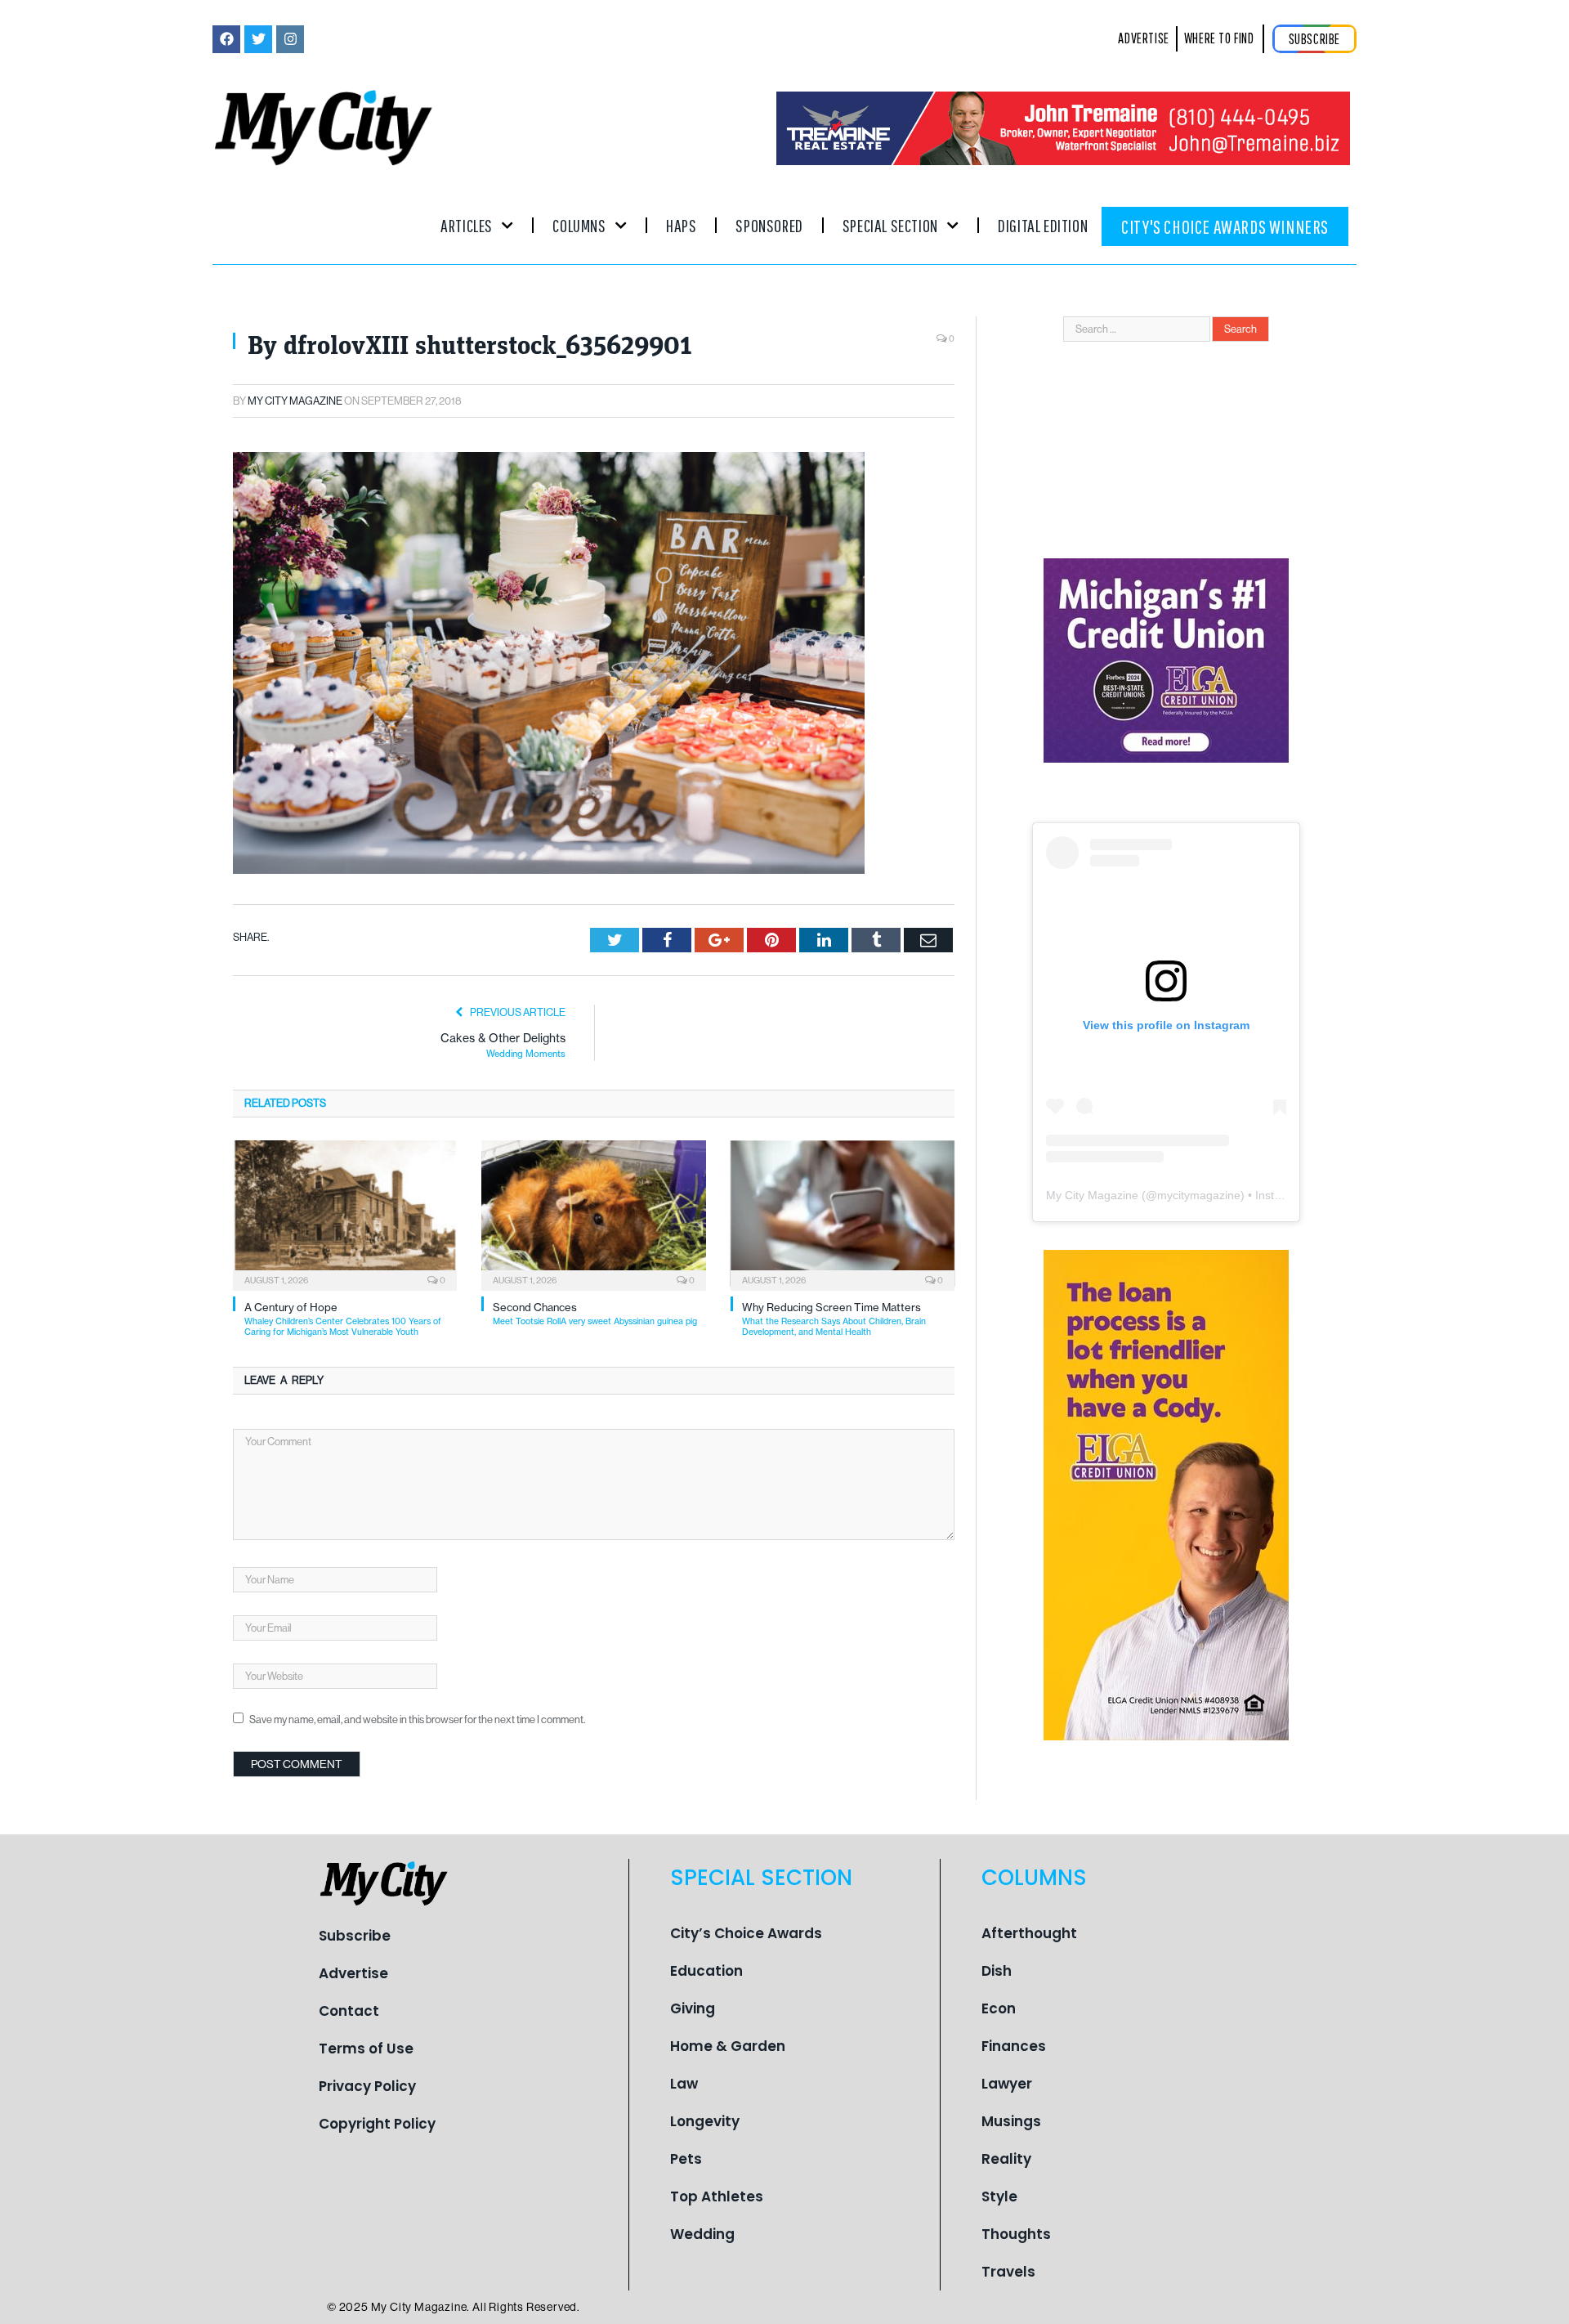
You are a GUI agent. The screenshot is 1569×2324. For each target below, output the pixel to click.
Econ (999, 2008)
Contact (349, 2011)
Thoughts (1016, 2234)
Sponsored (769, 225)
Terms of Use (366, 2049)
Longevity (705, 2121)
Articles (467, 225)
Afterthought (1029, 1933)
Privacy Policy (367, 2086)
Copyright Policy (377, 2124)
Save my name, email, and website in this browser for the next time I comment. (417, 1719)
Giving (693, 2008)
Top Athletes (717, 2196)
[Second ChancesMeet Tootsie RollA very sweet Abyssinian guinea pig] (593, 1214)
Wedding (702, 2234)
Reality (1006, 2159)
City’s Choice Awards (746, 1933)
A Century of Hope (343, 1319)
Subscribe (355, 1936)
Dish (997, 1971)
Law (684, 2084)
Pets (686, 2159)
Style (999, 2196)
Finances (1014, 2046)
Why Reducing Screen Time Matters (834, 1319)
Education (706, 1971)
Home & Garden (728, 2046)
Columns (579, 225)
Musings (1011, 2121)
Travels (1008, 2272)
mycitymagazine (1199, 1195)
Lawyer (1007, 2084)
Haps (681, 225)
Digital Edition (1043, 225)
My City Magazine (295, 401)
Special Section (890, 225)
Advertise (353, 1973)
